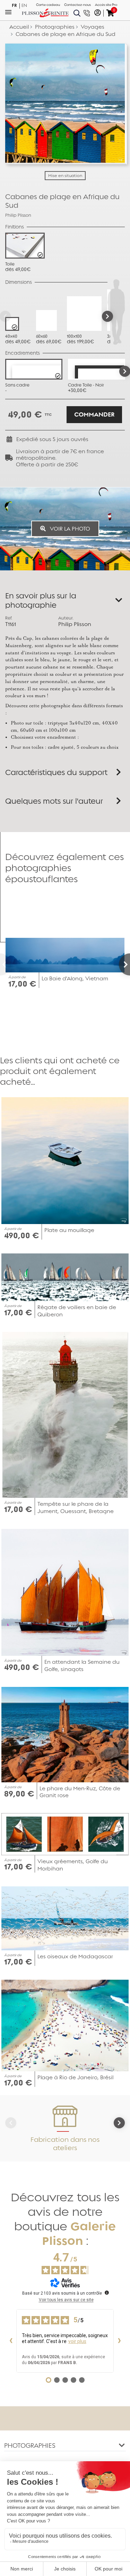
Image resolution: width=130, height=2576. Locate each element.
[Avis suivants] (119, 2341)
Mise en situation (65, 176)
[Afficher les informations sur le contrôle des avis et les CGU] (107, 2293)
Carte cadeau (48, 5)
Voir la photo (69, 529)
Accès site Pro (106, 5)
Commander (94, 415)
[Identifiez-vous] (98, 13)
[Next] (107, 316)
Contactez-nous (77, 5)
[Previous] (6, 964)
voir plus (77, 2341)
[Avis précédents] (11, 2341)
